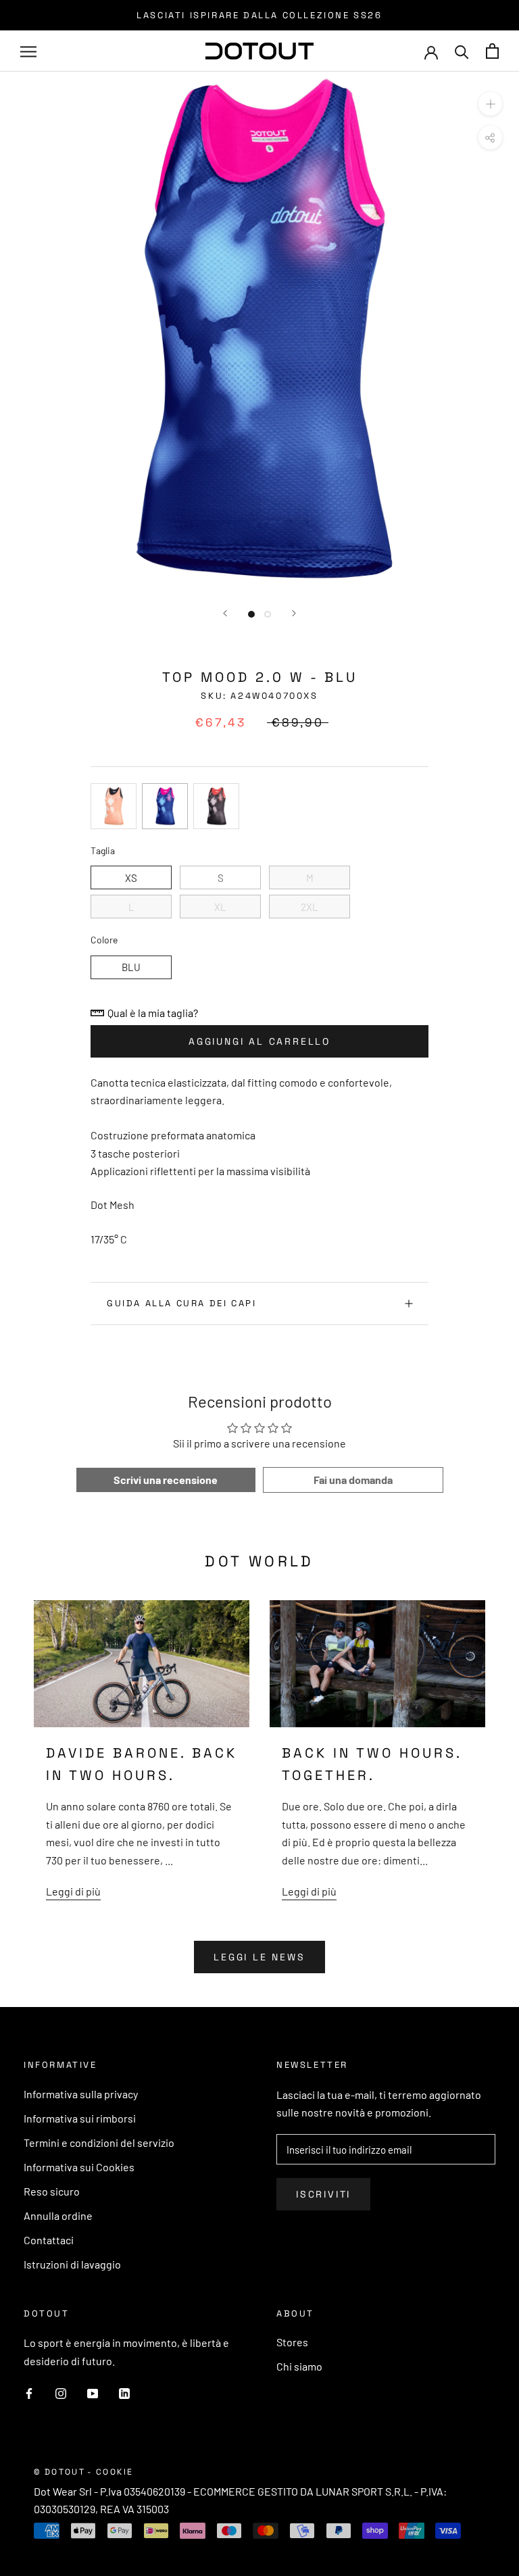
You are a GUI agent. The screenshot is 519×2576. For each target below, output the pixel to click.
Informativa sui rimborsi (80, 2118)
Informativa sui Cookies (79, 2167)
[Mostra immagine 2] (268, 614)
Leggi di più (73, 1891)
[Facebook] (29, 2392)
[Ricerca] (462, 51)
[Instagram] (61, 2392)
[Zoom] (490, 104)
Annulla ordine (58, 2215)
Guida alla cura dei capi (181, 1303)
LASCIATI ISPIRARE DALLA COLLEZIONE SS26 (259, 15)
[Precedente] (225, 613)
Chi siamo (299, 2366)
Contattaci (49, 2240)
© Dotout (59, 2472)
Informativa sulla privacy (81, 2094)
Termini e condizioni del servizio (99, 2142)
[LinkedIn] (124, 2392)
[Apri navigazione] (28, 51)
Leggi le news (259, 1957)
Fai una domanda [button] (353, 1480)
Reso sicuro (52, 2191)
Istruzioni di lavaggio (72, 2264)
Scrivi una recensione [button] (166, 1480)
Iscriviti (323, 2194)
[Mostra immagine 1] (251, 614)
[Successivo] (294, 613)
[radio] (114, 806)
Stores (292, 2342)
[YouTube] (93, 2392)
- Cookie (110, 2472)
